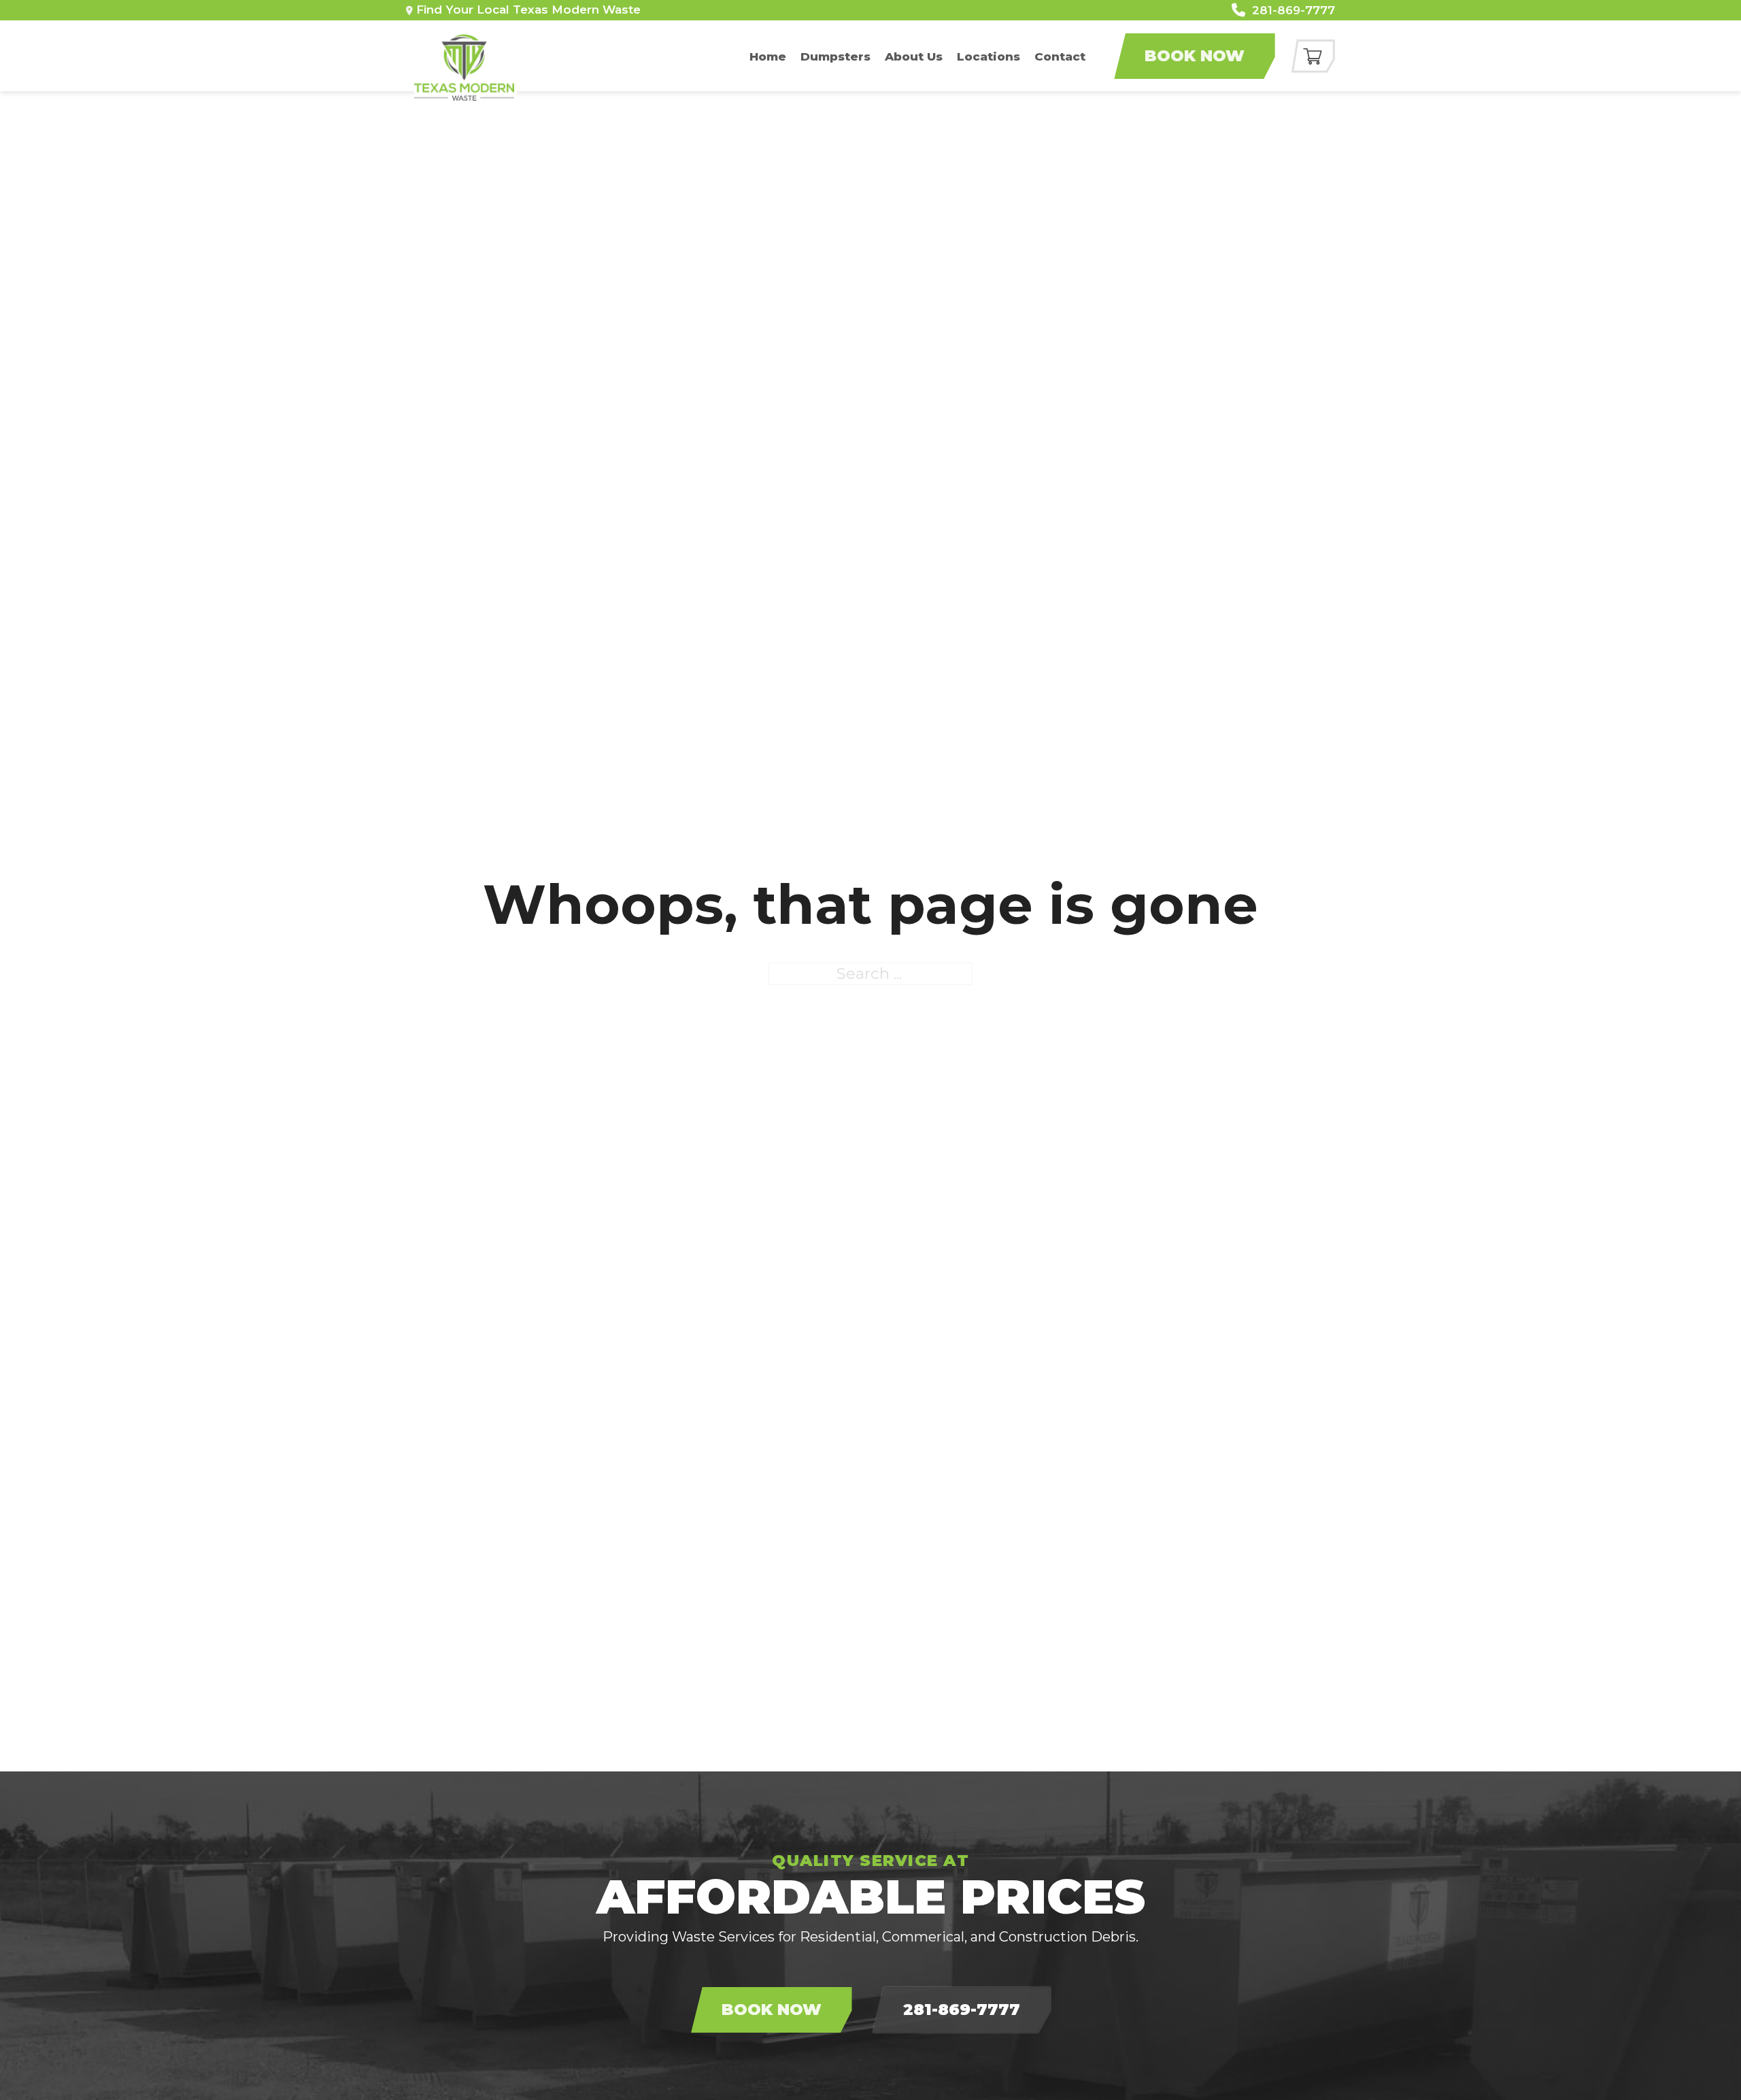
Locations (988, 56)
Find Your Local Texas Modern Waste (528, 10)
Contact (1060, 56)
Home (768, 56)
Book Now (1195, 56)
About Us (914, 56)
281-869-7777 (962, 2010)
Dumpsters (835, 56)
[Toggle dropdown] (409, 11)
